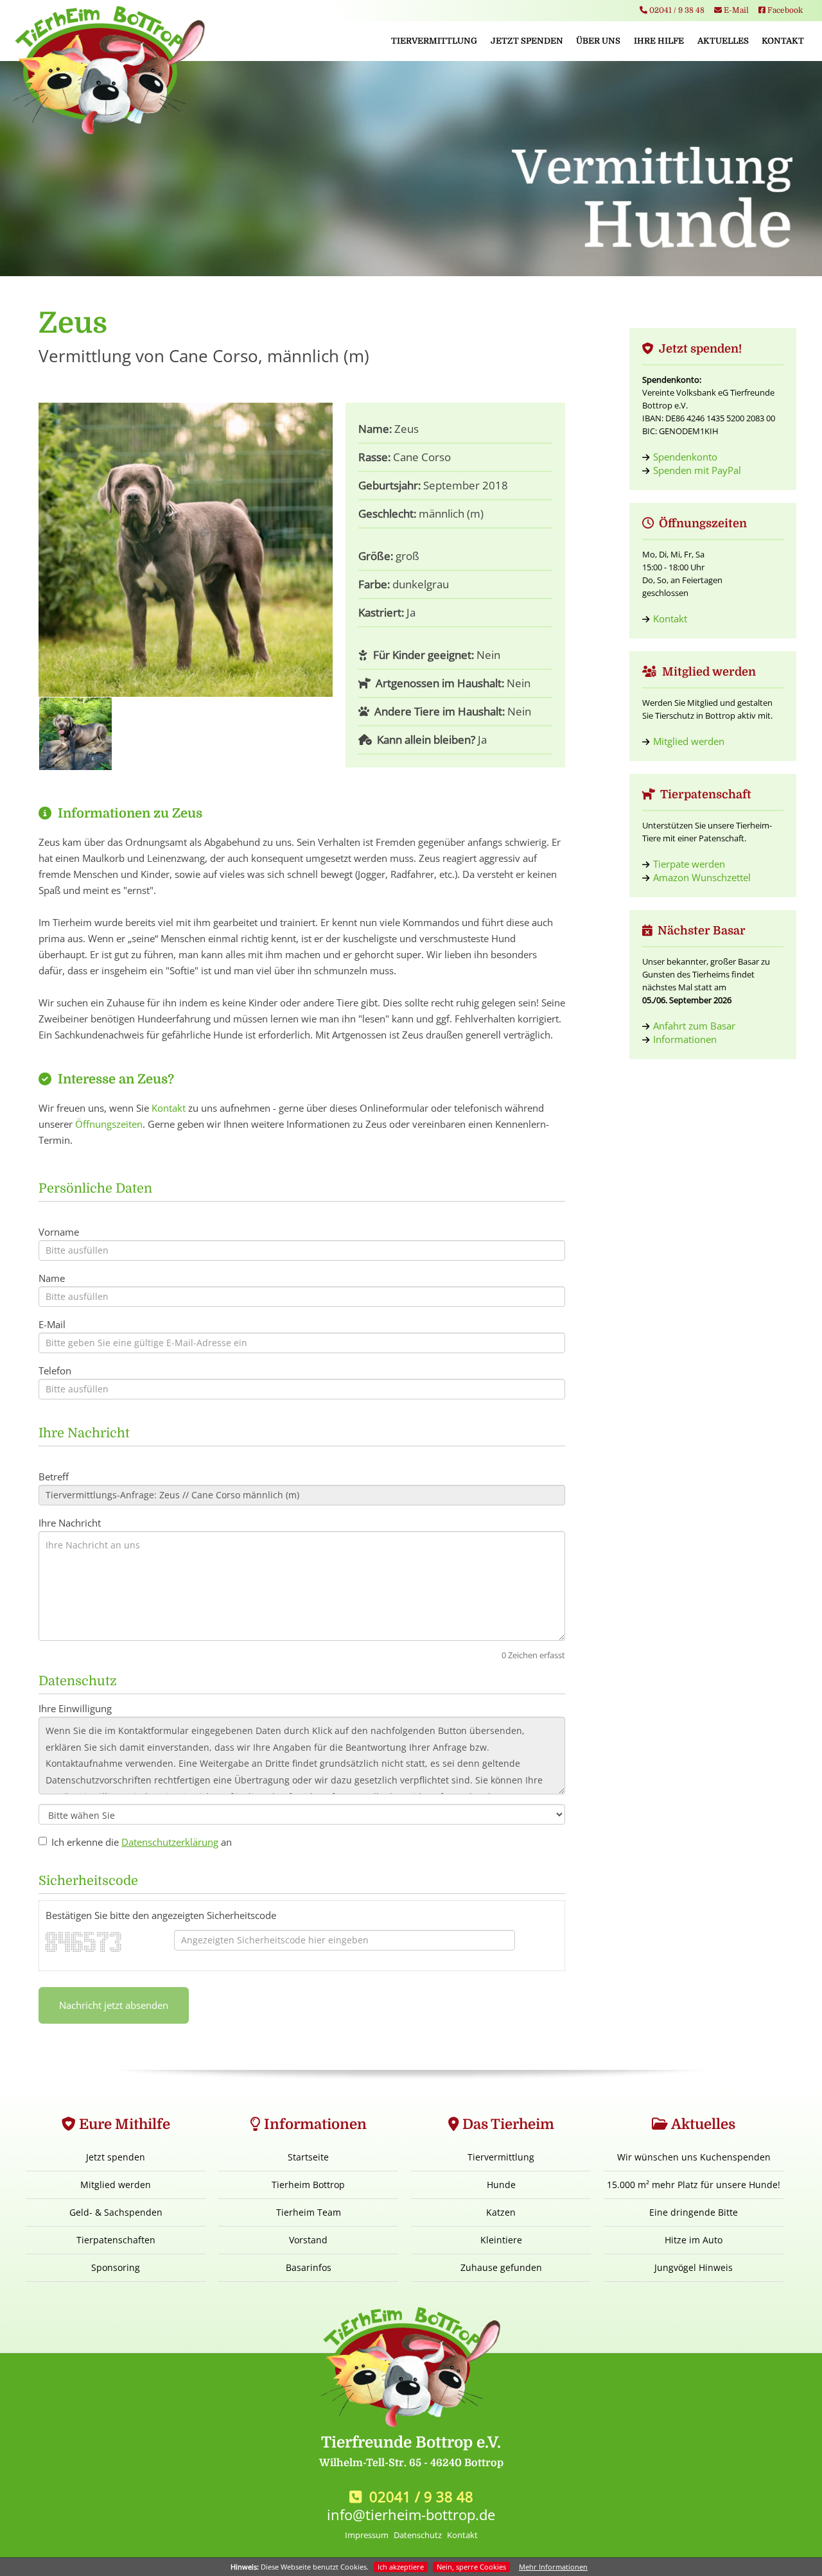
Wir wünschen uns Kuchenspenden (694, 2157)
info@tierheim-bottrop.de (411, 2514)
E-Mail (735, 10)
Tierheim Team (309, 2212)
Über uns (598, 41)
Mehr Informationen (553, 2567)
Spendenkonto (685, 457)
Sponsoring (116, 2267)
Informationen (685, 1039)
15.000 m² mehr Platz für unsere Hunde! (694, 2185)
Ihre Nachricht (70, 1523)
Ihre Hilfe (659, 41)
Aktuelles (723, 41)
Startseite (308, 2157)
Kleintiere (501, 2240)
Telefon (55, 1371)
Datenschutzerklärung (170, 1842)
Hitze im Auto (694, 2240)
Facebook (784, 10)
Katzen (501, 2212)
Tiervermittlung (434, 41)
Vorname (59, 1232)
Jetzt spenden (527, 41)
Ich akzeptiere (401, 2567)
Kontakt (783, 41)
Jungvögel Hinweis (694, 2267)
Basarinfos (309, 2267)
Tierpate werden (689, 864)
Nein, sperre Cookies (471, 2567)
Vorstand (308, 2240)
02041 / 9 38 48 (676, 10)
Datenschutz (418, 2535)
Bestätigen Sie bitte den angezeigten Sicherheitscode (161, 1915)
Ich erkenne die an (142, 1842)
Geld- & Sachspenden (116, 2212)
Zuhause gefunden (501, 2267)
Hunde (501, 2185)
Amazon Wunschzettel (702, 877)
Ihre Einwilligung (75, 1708)
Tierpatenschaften (116, 2240)
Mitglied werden (689, 741)
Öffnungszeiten (109, 1124)
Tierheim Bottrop (308, 2185)
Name (52, 1278)
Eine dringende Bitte (694, 2212)
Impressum (367, 2535)
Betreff (54, 1476)
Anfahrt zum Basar (694, 1026)
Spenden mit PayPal (697, 470)
